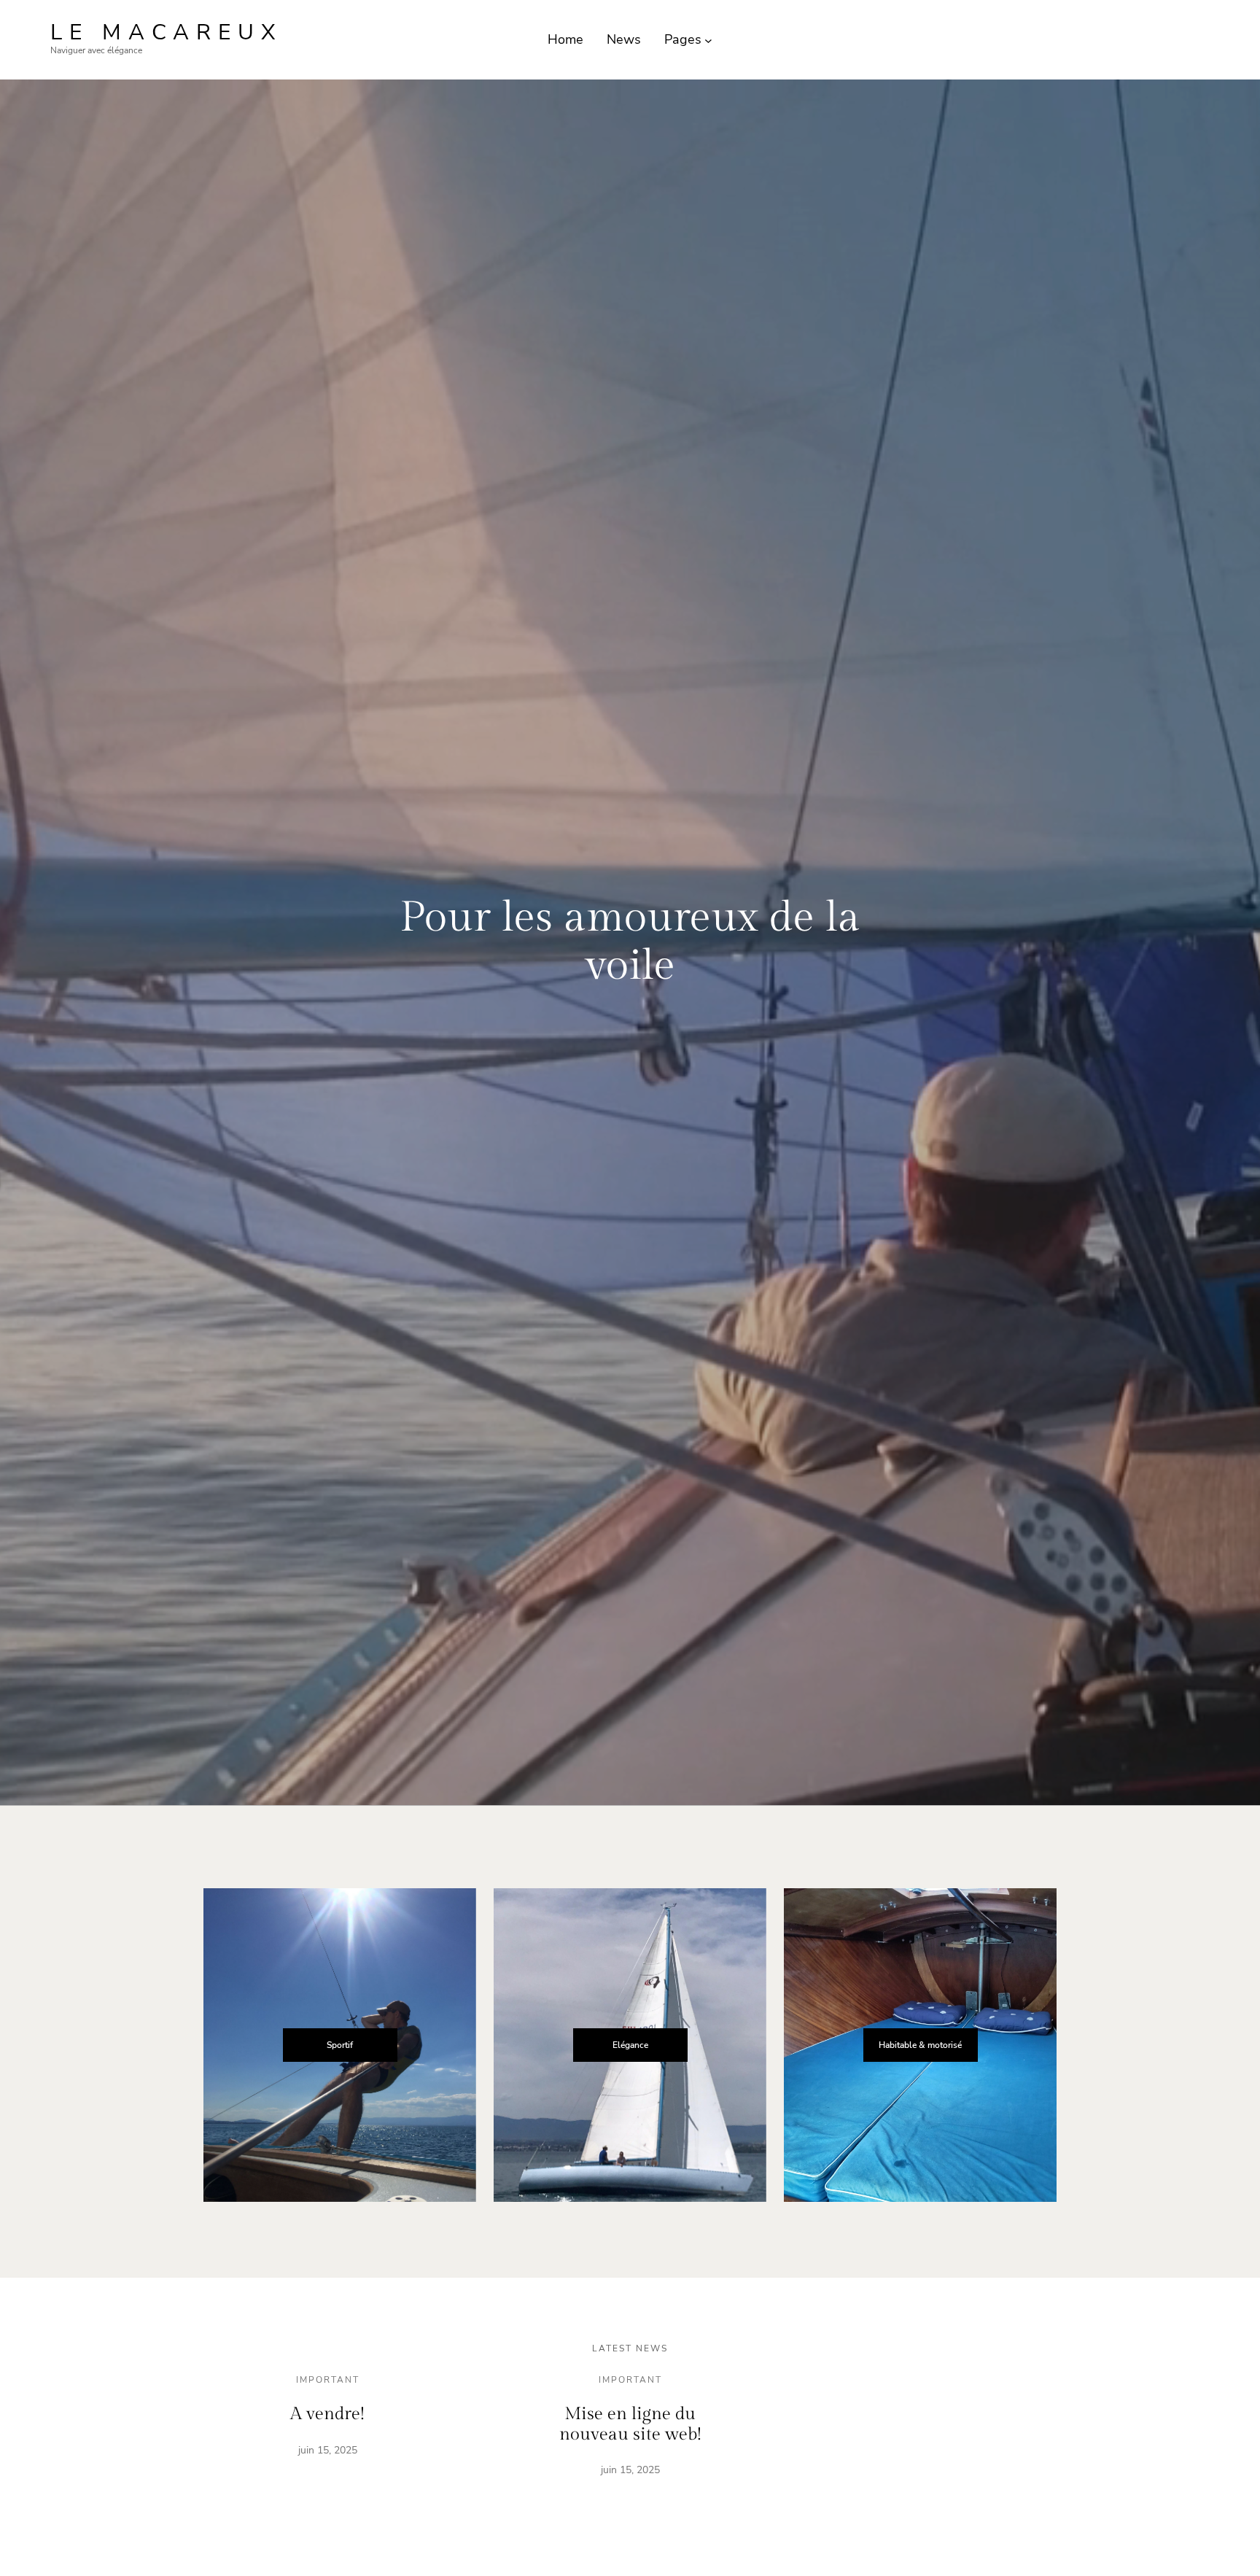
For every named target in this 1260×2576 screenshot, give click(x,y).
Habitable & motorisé (920, 2045)
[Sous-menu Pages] (708, 40)
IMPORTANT (328, 2380)
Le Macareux (167, 32)
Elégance (630, 2045)
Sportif (340, 2045)
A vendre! (327, 2414)
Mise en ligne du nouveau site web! (630, 2424)
